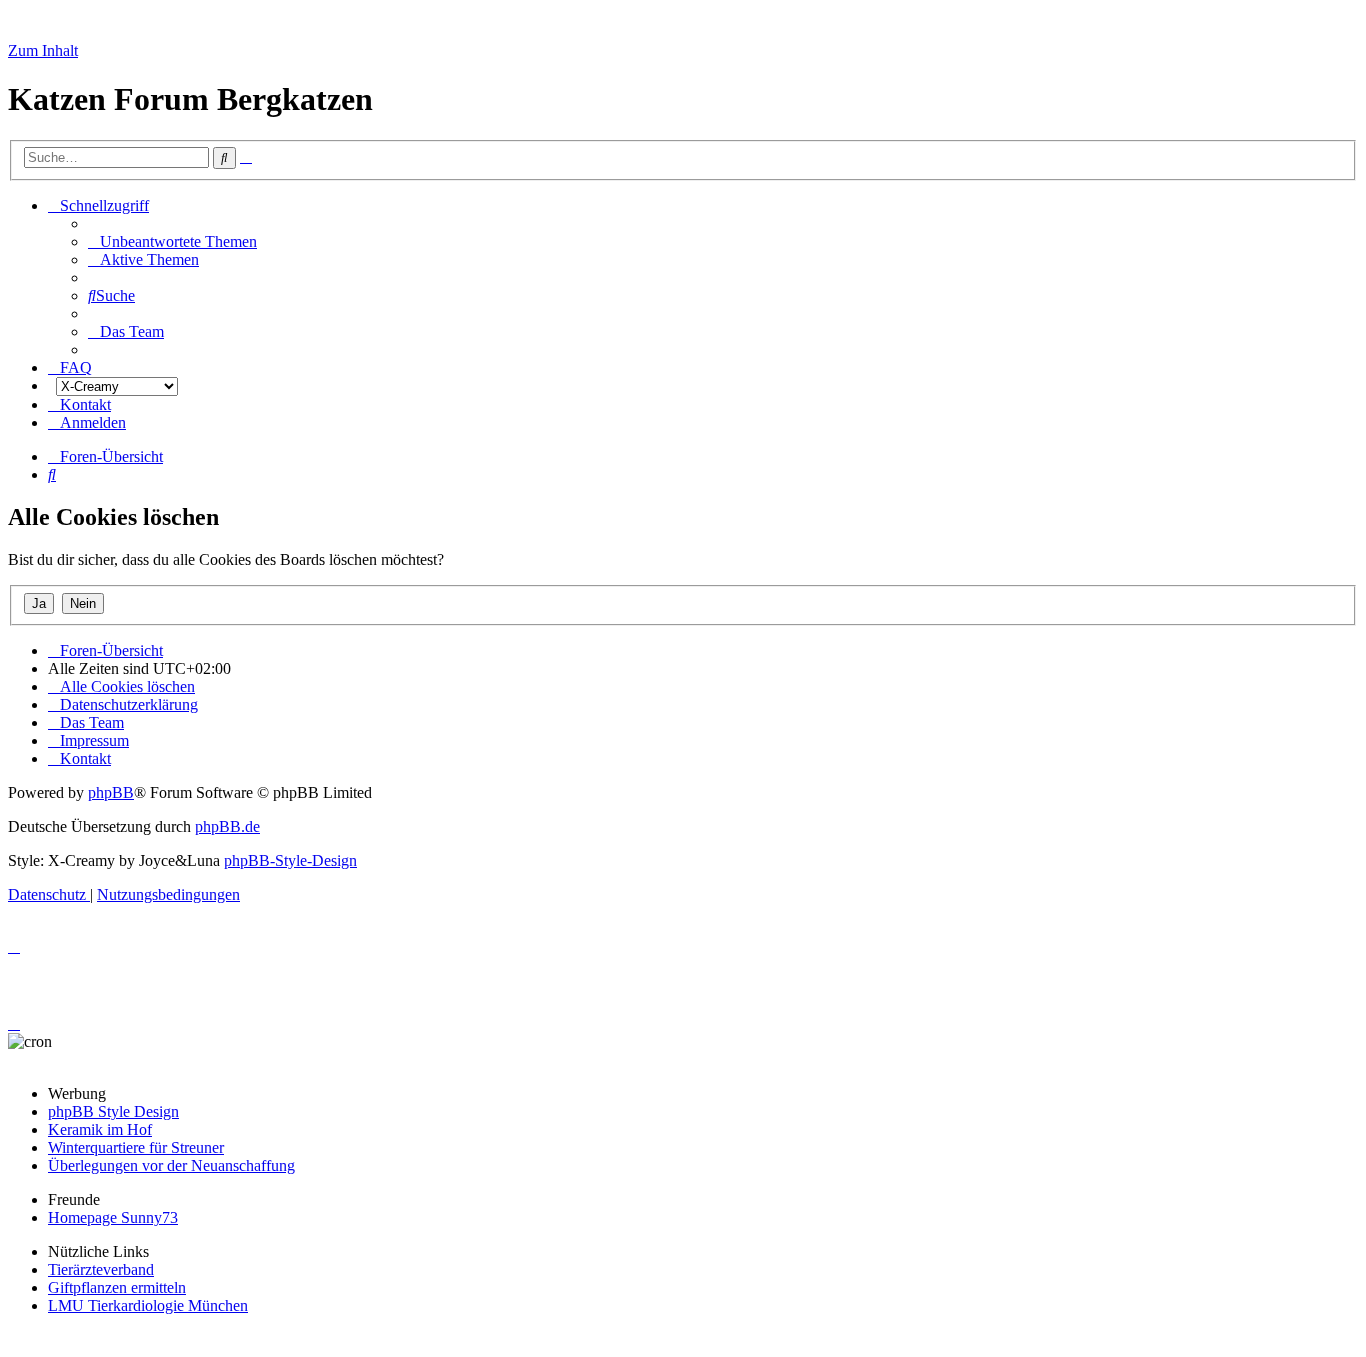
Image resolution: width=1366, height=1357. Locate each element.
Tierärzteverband (101, 1269)
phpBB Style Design (113, 1111)
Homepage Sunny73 (113, 1217)
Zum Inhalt (43, 50)
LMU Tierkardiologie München (148, 1305)
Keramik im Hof (100, 1129)
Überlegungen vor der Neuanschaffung (171, 1165)
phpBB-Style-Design (290, 860)
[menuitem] (172, 241)
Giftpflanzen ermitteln (117, 1287)
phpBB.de (227, 826)
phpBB (111, 792)
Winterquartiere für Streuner (136, 1147)
